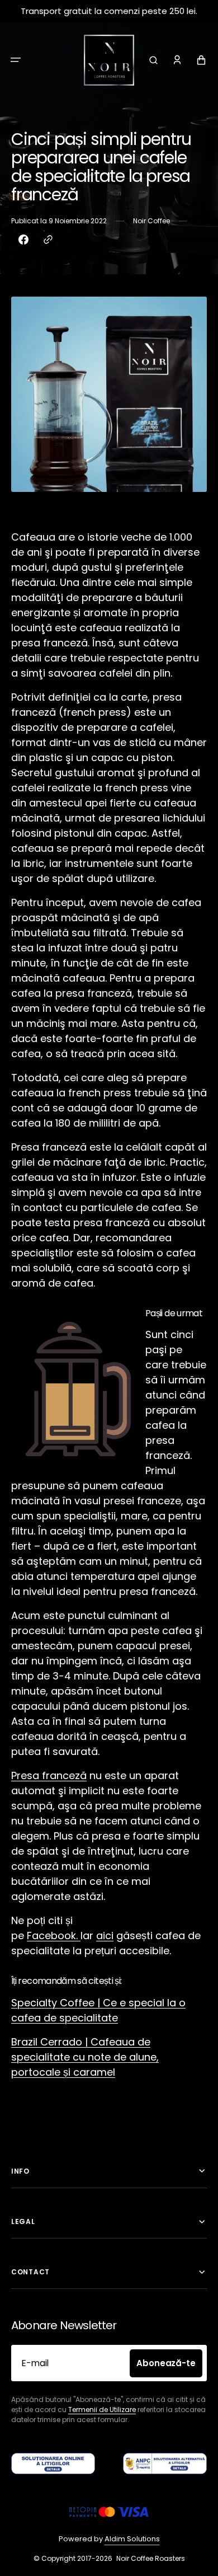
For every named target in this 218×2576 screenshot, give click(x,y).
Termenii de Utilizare (102, 2410)
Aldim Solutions (132, 2539)
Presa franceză (49, 1775)
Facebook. (54, 1935)
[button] (16, 60)
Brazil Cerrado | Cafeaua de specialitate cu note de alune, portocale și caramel (85, 2057)
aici (105, 1935)
